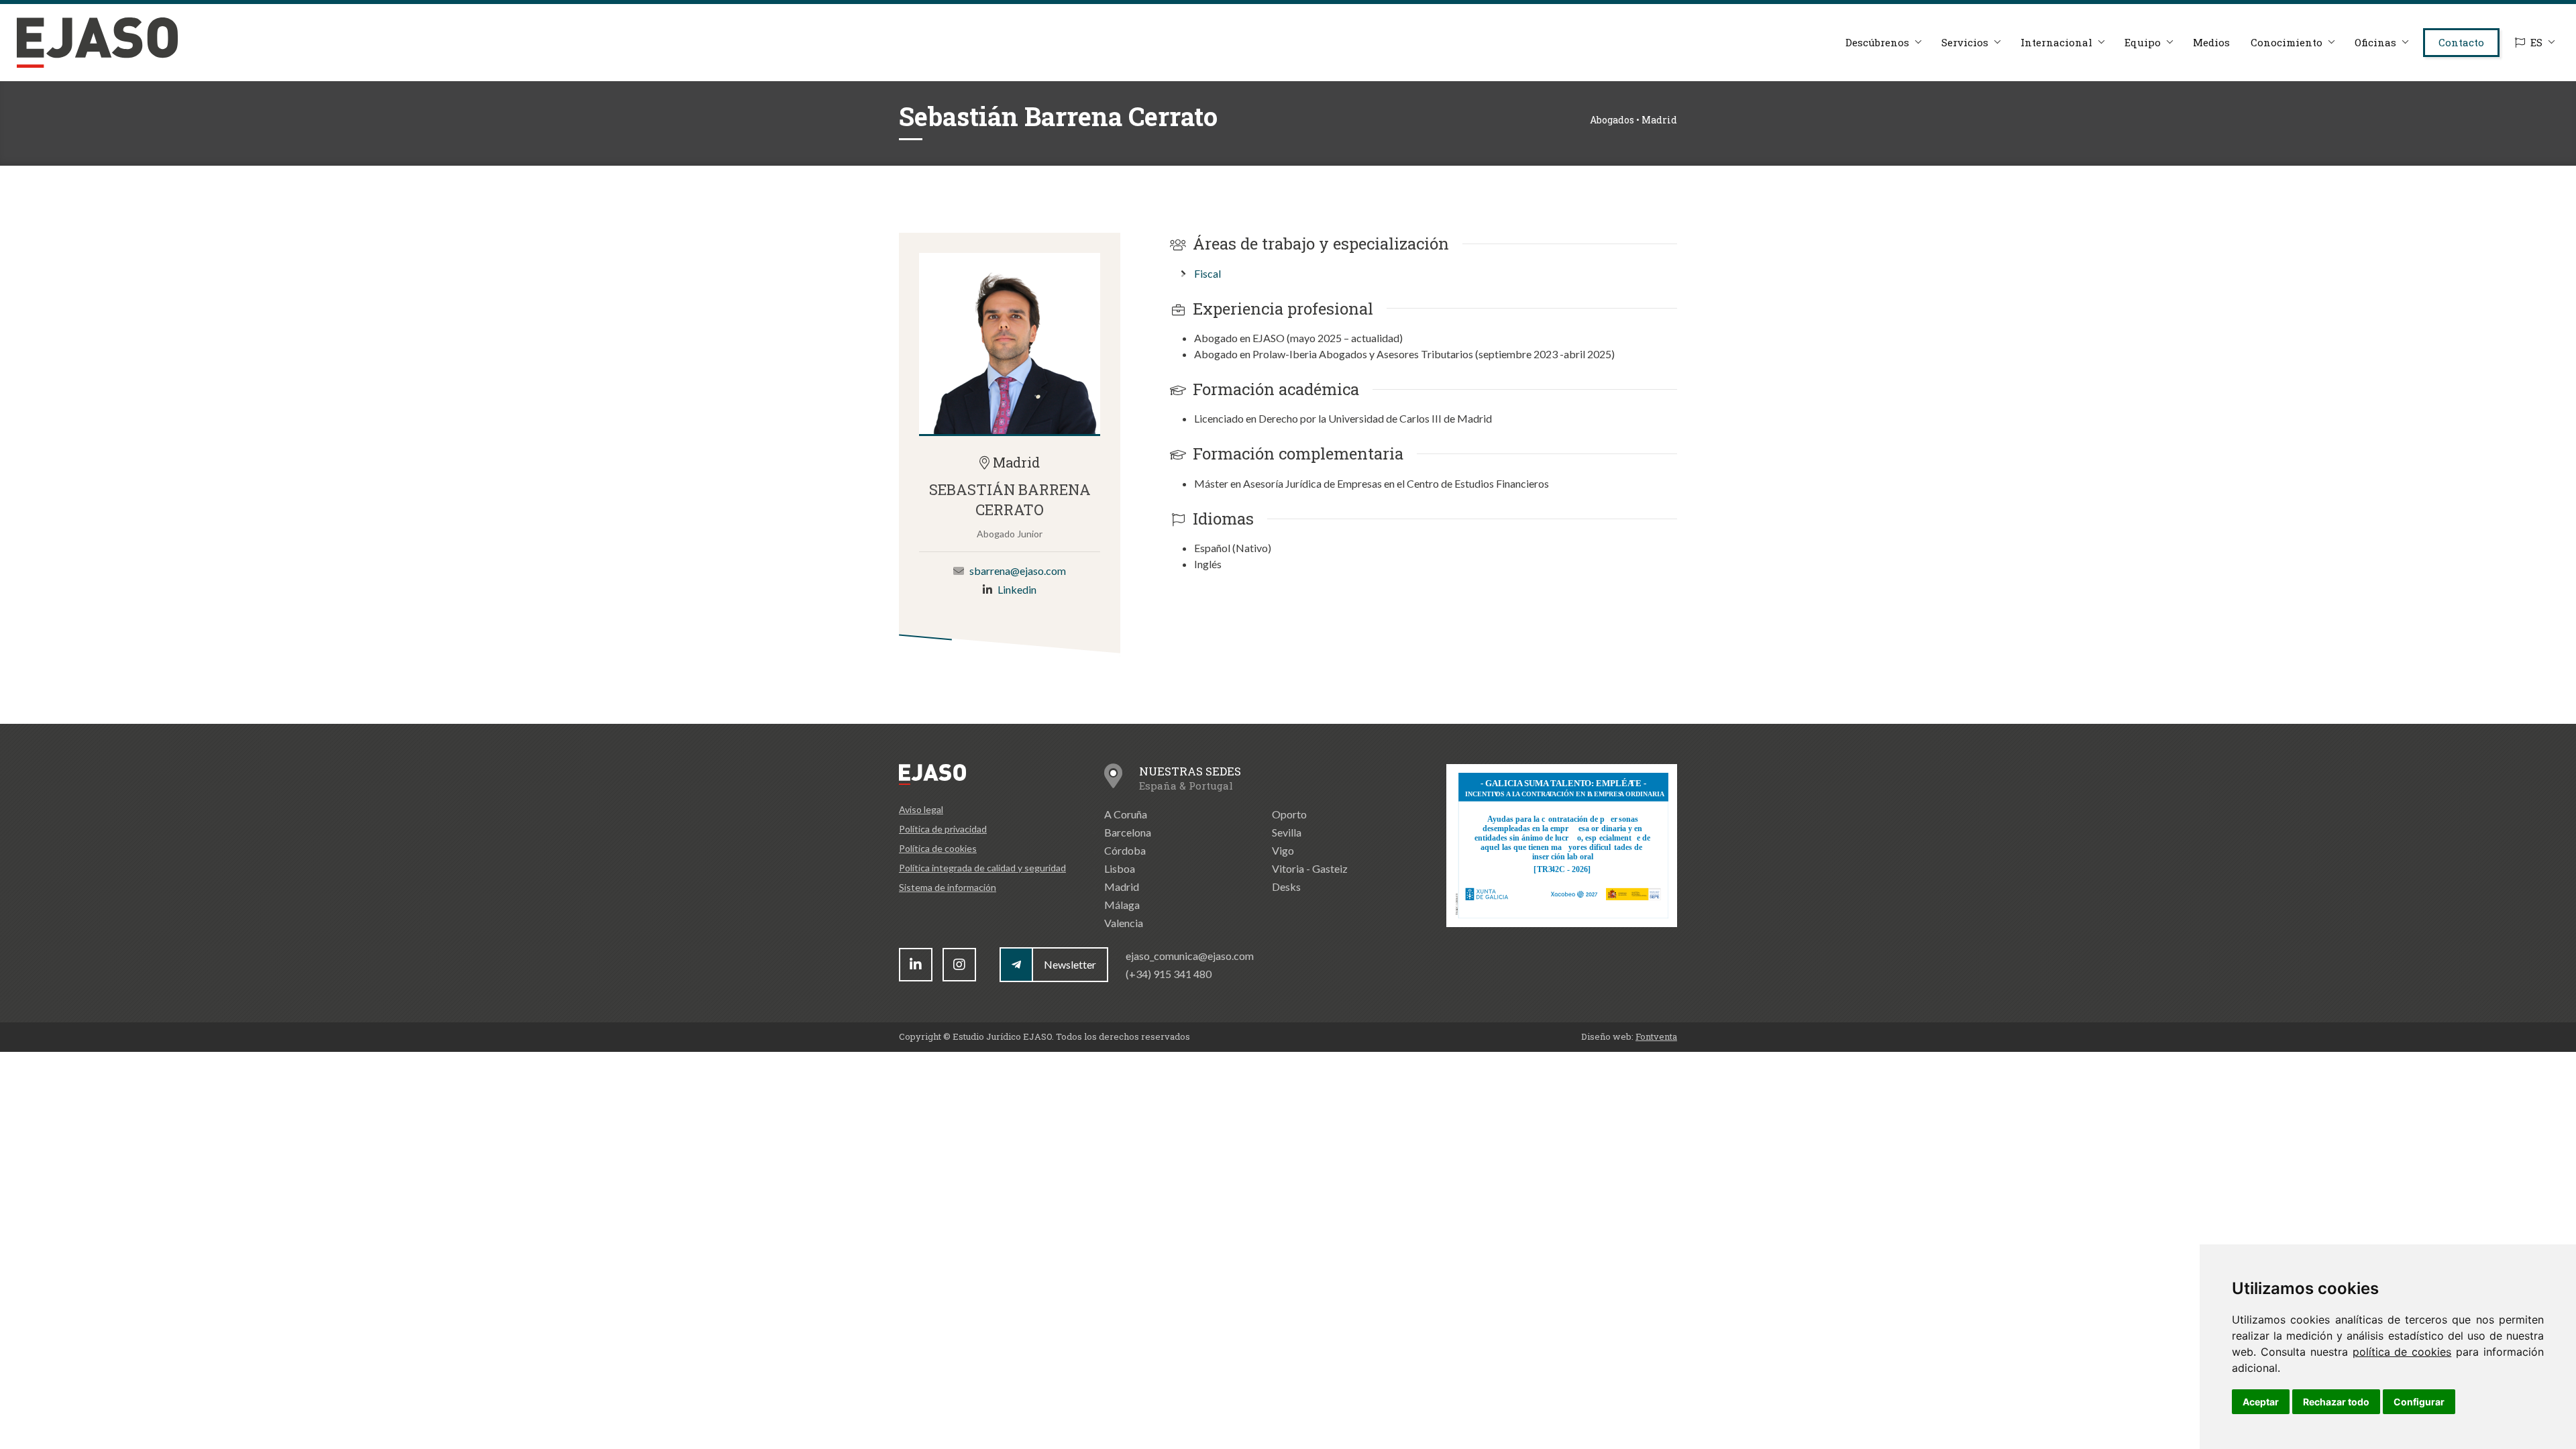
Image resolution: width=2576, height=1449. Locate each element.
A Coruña (1126, 814)
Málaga (1122, 905)
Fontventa (1656, 1036)
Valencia (1124, 923)
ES (2536, 42)
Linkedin (1017, 589)
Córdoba (1125, 850)
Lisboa (1120, 868)
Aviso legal (921, 809)
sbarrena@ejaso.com (1018, 571)
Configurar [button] (2419, 1402)
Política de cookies (938, 848)
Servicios (1965, 42)
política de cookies (2402, 1352)
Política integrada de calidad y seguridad (982, 868)
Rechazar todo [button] (2336, 1402)
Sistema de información (948, 887)
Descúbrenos (1877, 42)
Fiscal (1207, 273)
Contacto (2461, 42)
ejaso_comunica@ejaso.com (1190, 956)
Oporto (1289, 814)
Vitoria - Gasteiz (1310, 868)
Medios (2211, 42)
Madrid (1122, 887)
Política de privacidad (943, 829)
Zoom (1010, 343)
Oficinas (2375, 42)
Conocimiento (2287, 42)
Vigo (1283, 850)
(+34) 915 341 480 (1169, 974)
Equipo (2143, 42)
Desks (1286, 887)
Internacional (2056, 42)
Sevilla (1287, 832)
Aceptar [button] (2261, 1402)
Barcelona (1128, 832)
